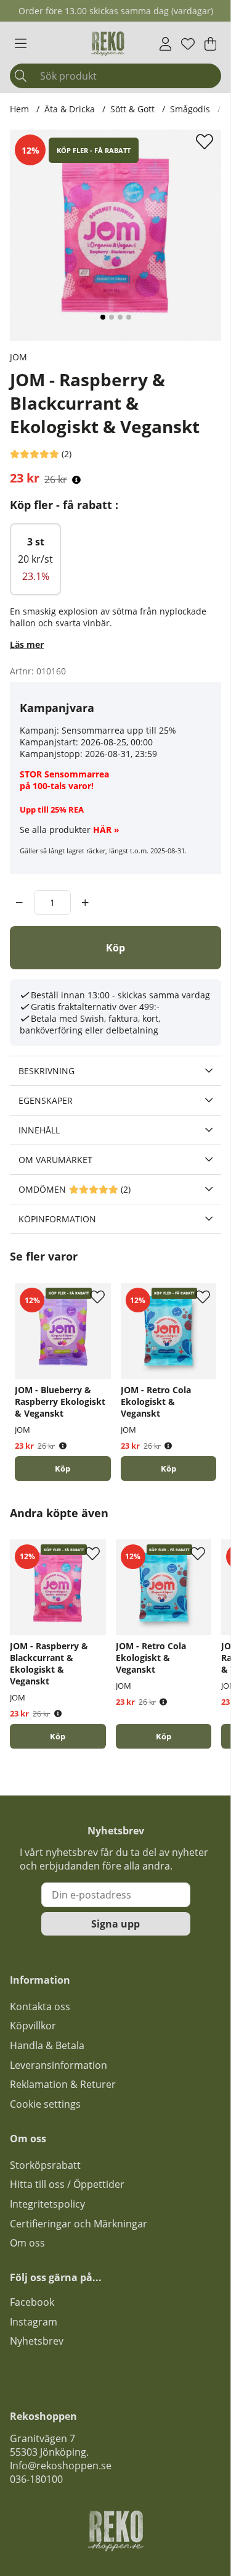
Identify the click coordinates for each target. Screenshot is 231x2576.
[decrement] (19, 903)
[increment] (85, 903)
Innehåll (39, 1130)
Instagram (34, 2322)
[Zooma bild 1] (115, 235)
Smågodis (190, 109)
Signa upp (115, 1924)
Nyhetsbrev (37, 2341)
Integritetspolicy (47, 2204)
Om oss (27, 2243)
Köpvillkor (33, 2026)
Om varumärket (55, 1160)
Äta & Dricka (70, 109)
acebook (34, 2302)
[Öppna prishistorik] (76, 480)
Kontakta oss (40, 2007)
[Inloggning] (165, 44)
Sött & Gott (132, 109)
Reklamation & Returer (63, 2084)
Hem (19, 109)
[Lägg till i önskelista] (206, 141)
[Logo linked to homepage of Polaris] (108, 44)
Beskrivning (47, 1071)
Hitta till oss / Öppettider (67, 2184)
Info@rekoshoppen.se (61, 2466)
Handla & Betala (47, 2045)
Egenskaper (46, 1100)
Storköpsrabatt (45, 2165)
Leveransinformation (59, 2065)
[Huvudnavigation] (21, 44)
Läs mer (27, 644)
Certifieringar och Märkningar (79, 2224)
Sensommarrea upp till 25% (119, 730)
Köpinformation (57, 1219)
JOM (18, 357)
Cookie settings (45, 2104)
